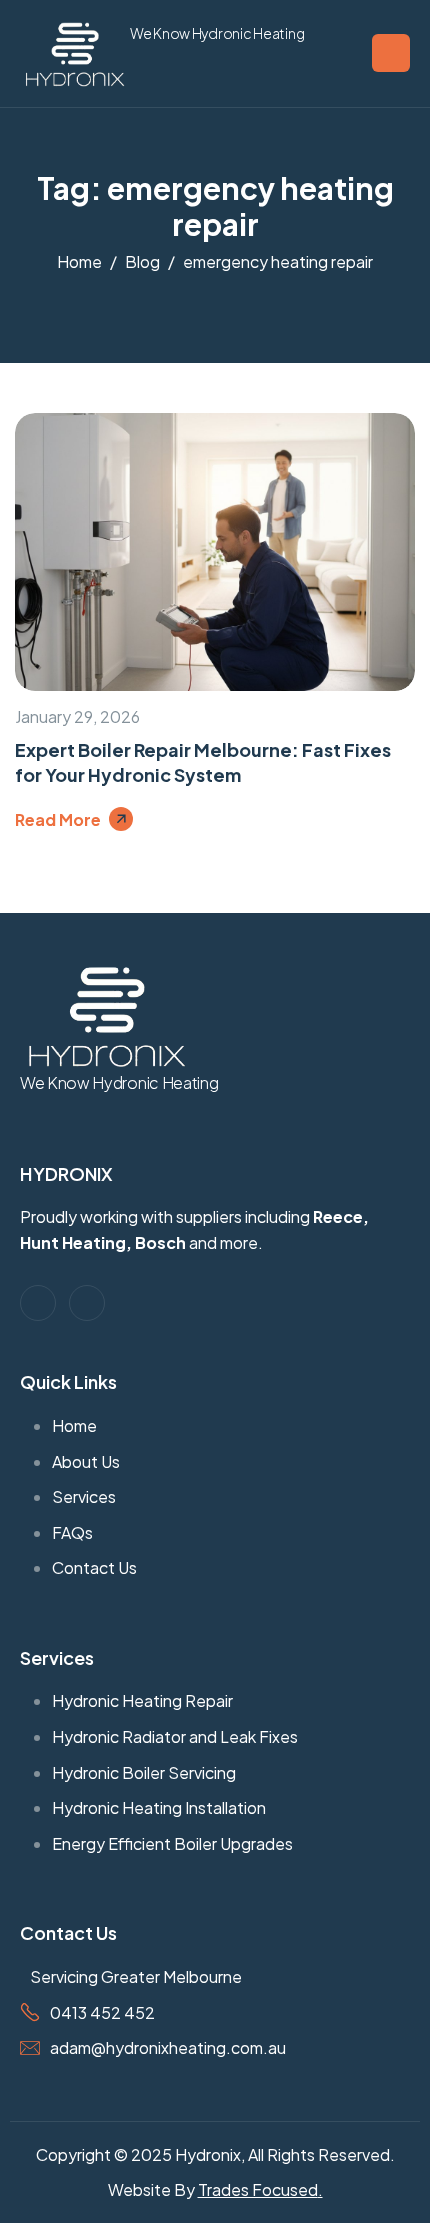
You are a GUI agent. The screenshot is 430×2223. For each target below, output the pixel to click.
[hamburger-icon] (391, 53)
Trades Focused (258, 2189)
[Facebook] (38, 1303)
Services (57, 1657)
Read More (58, 819)
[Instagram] (87, 1303)
